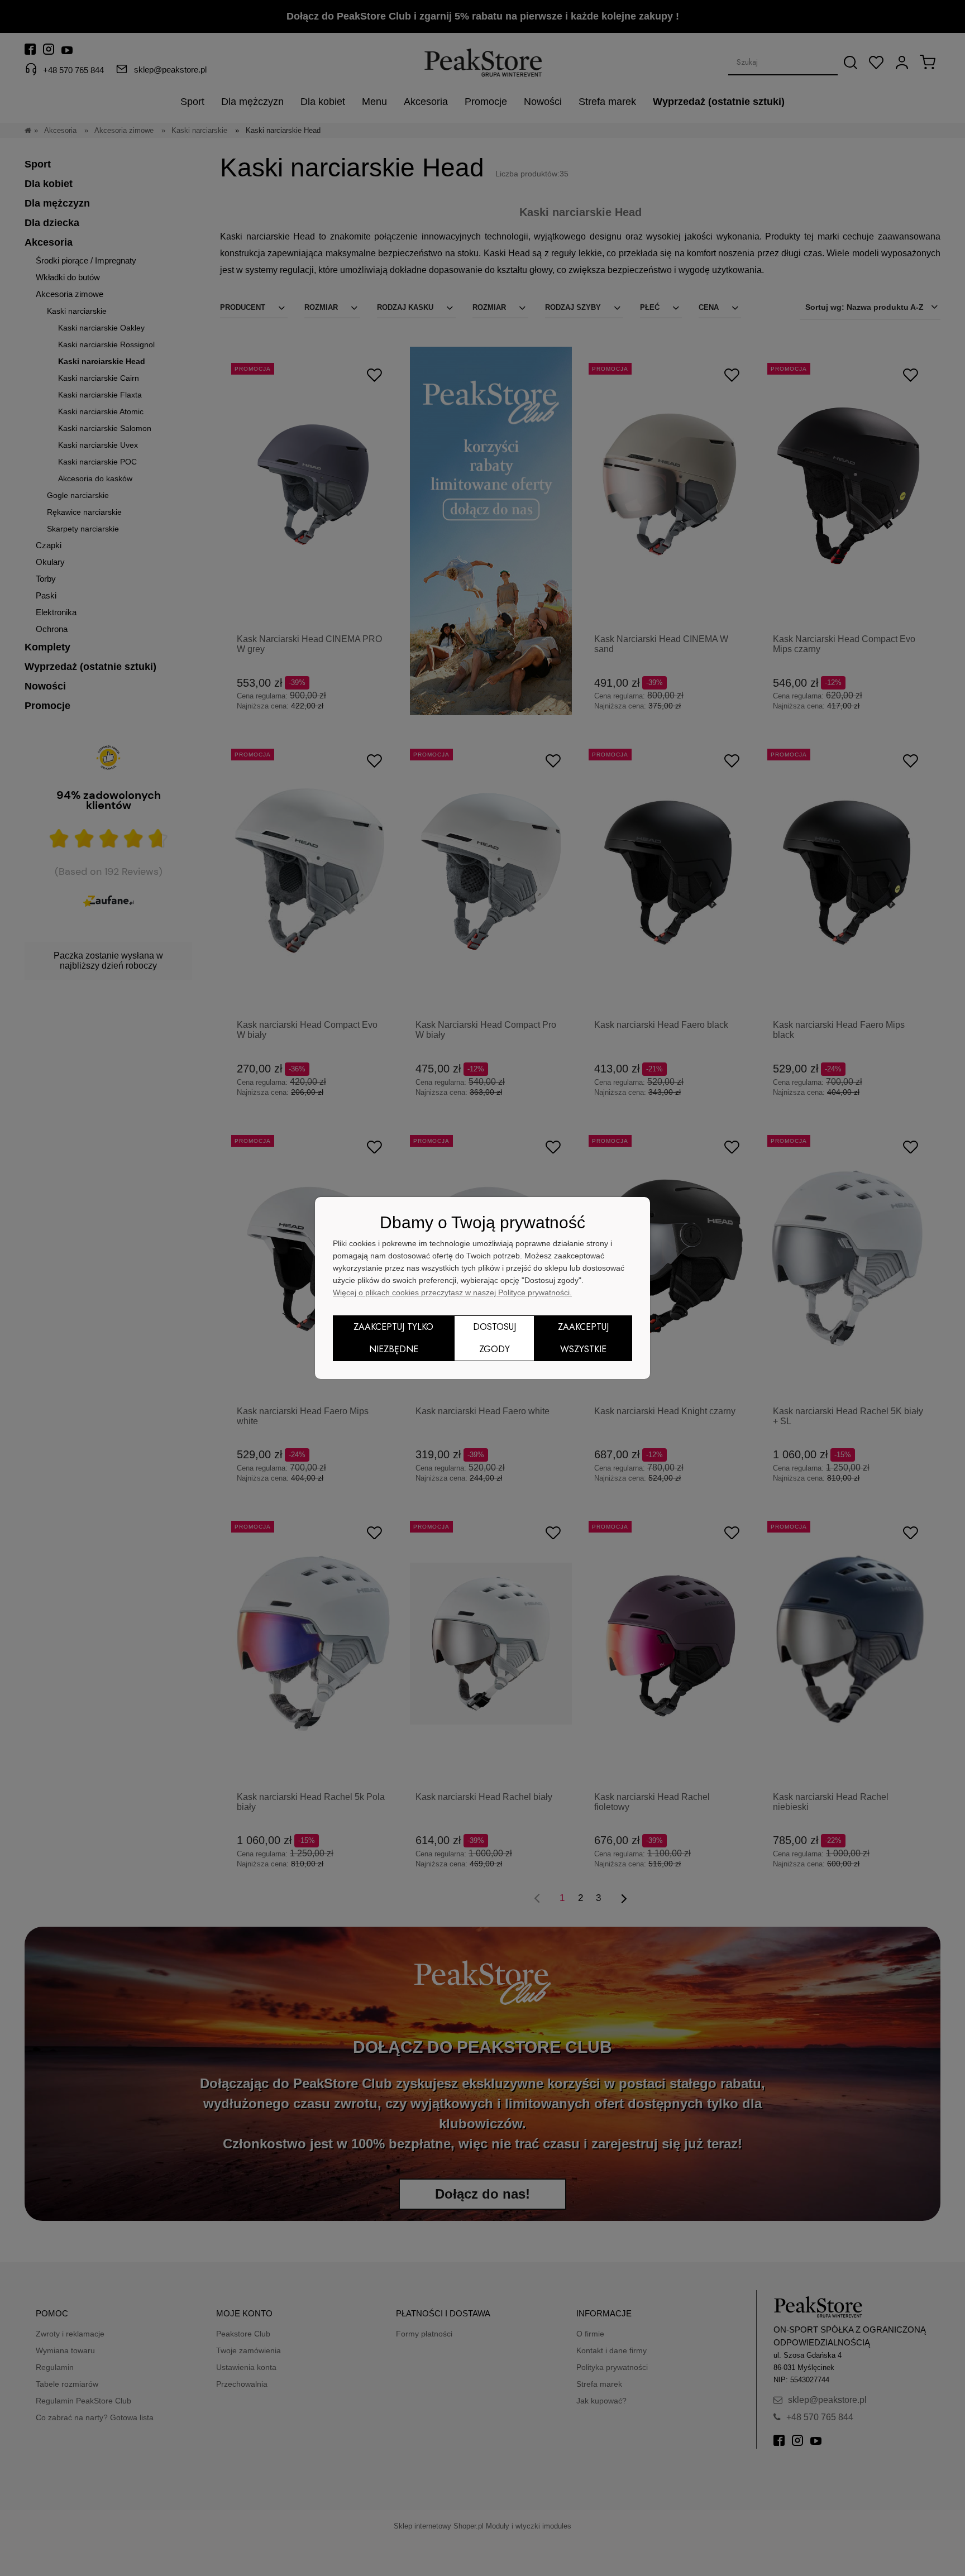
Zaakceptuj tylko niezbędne (393, 1338)
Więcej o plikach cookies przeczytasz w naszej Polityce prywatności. (452, 1292)
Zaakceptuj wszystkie (583, 1338)
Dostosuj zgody (495, 1338)
